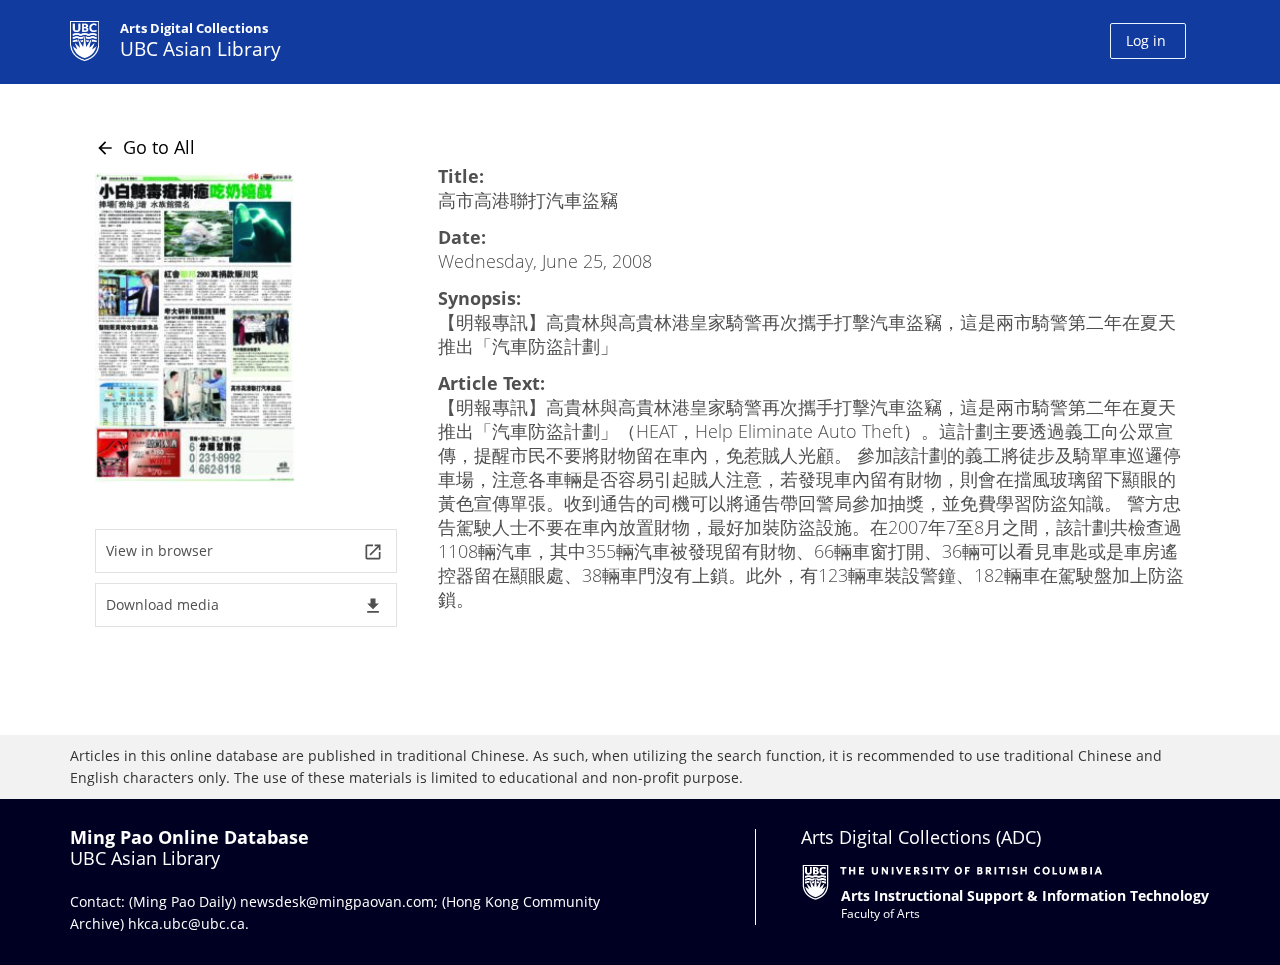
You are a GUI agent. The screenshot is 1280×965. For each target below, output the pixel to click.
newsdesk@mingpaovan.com (337, 901)
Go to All (145, 147)
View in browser (244, 551)
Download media (244, 605)
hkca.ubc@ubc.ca (186, 923)
